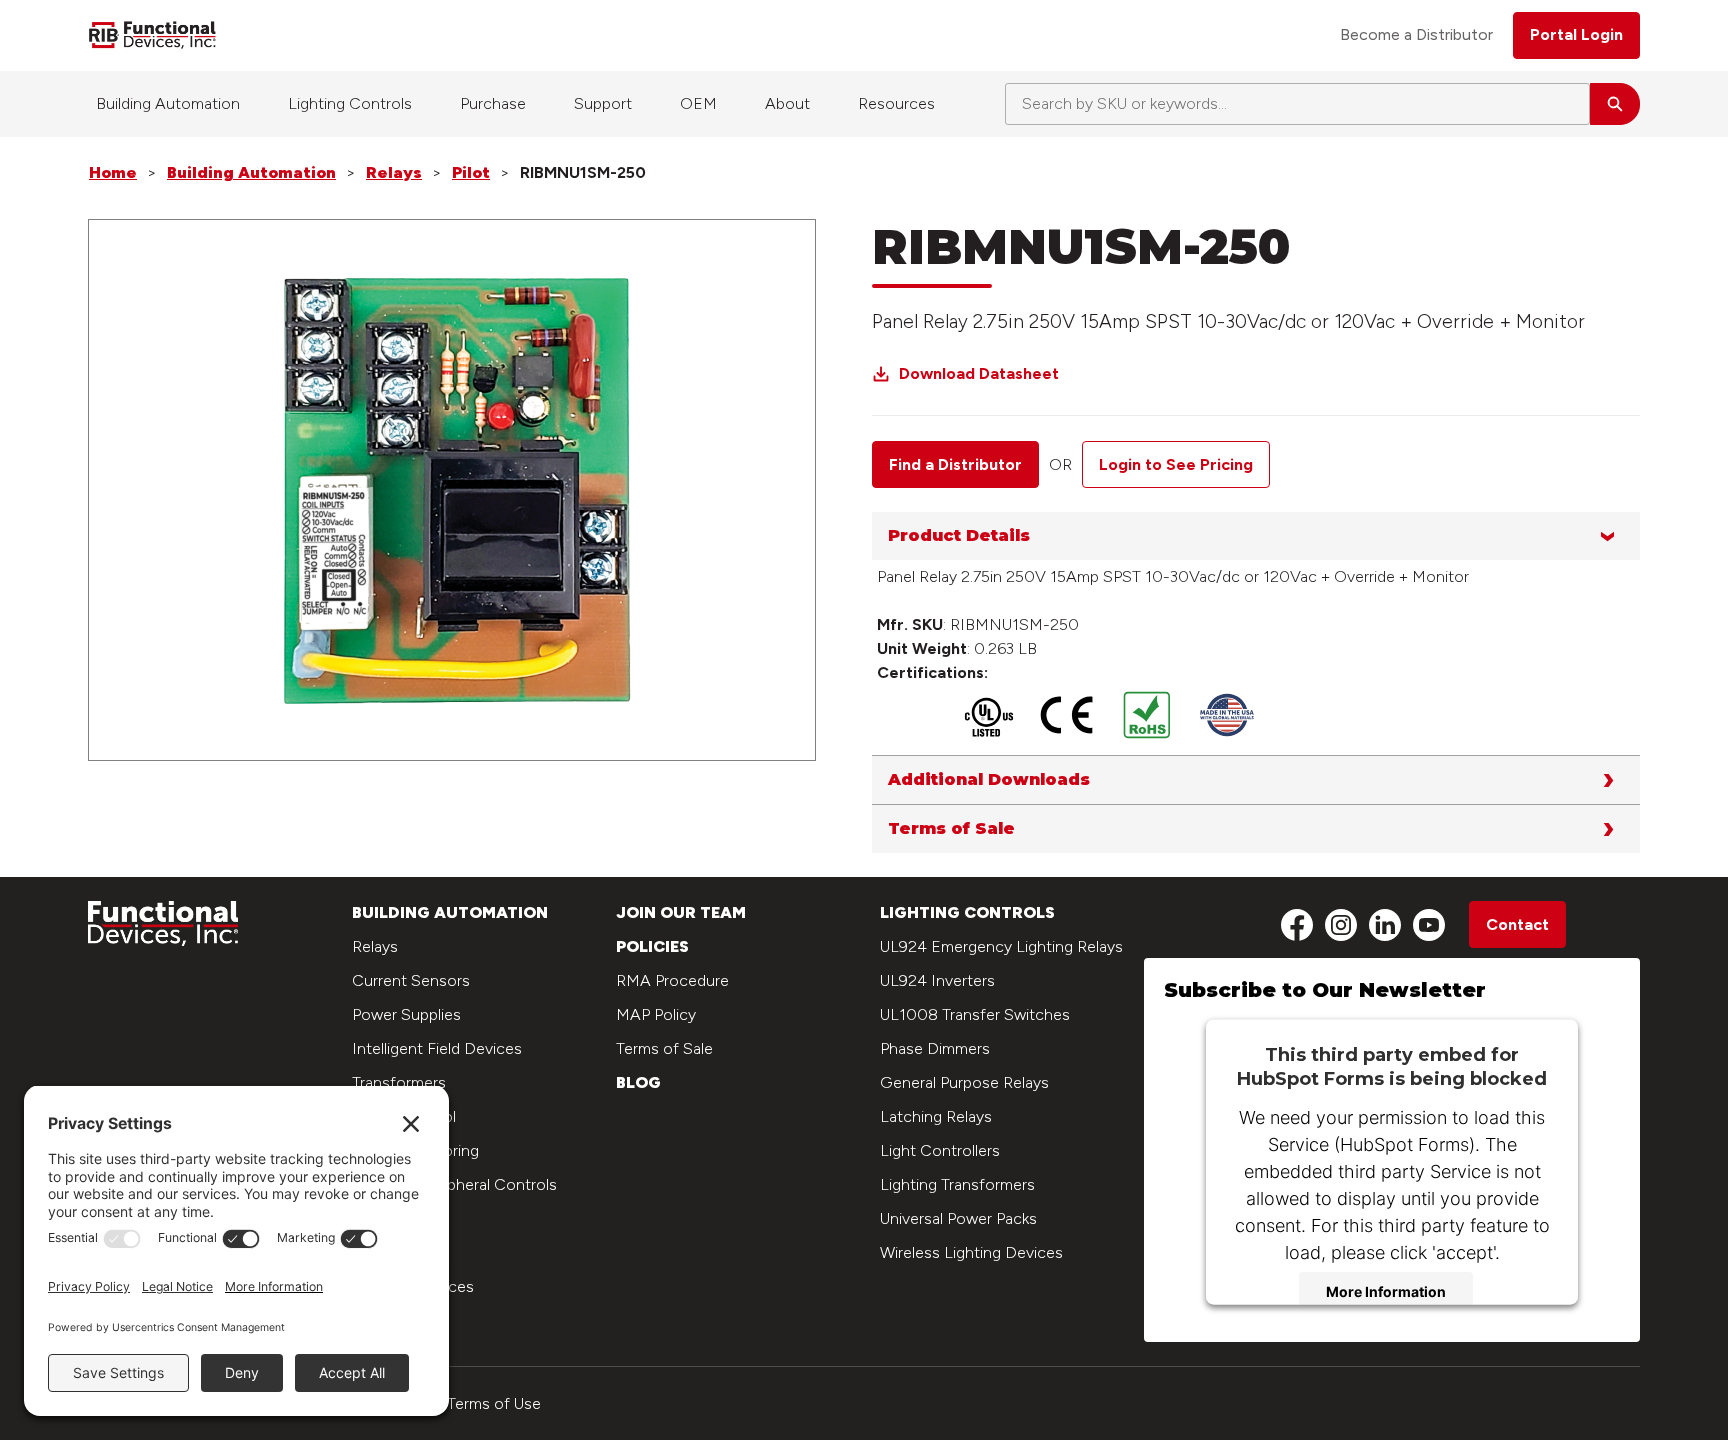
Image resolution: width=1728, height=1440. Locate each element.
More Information (1386, 1291)
